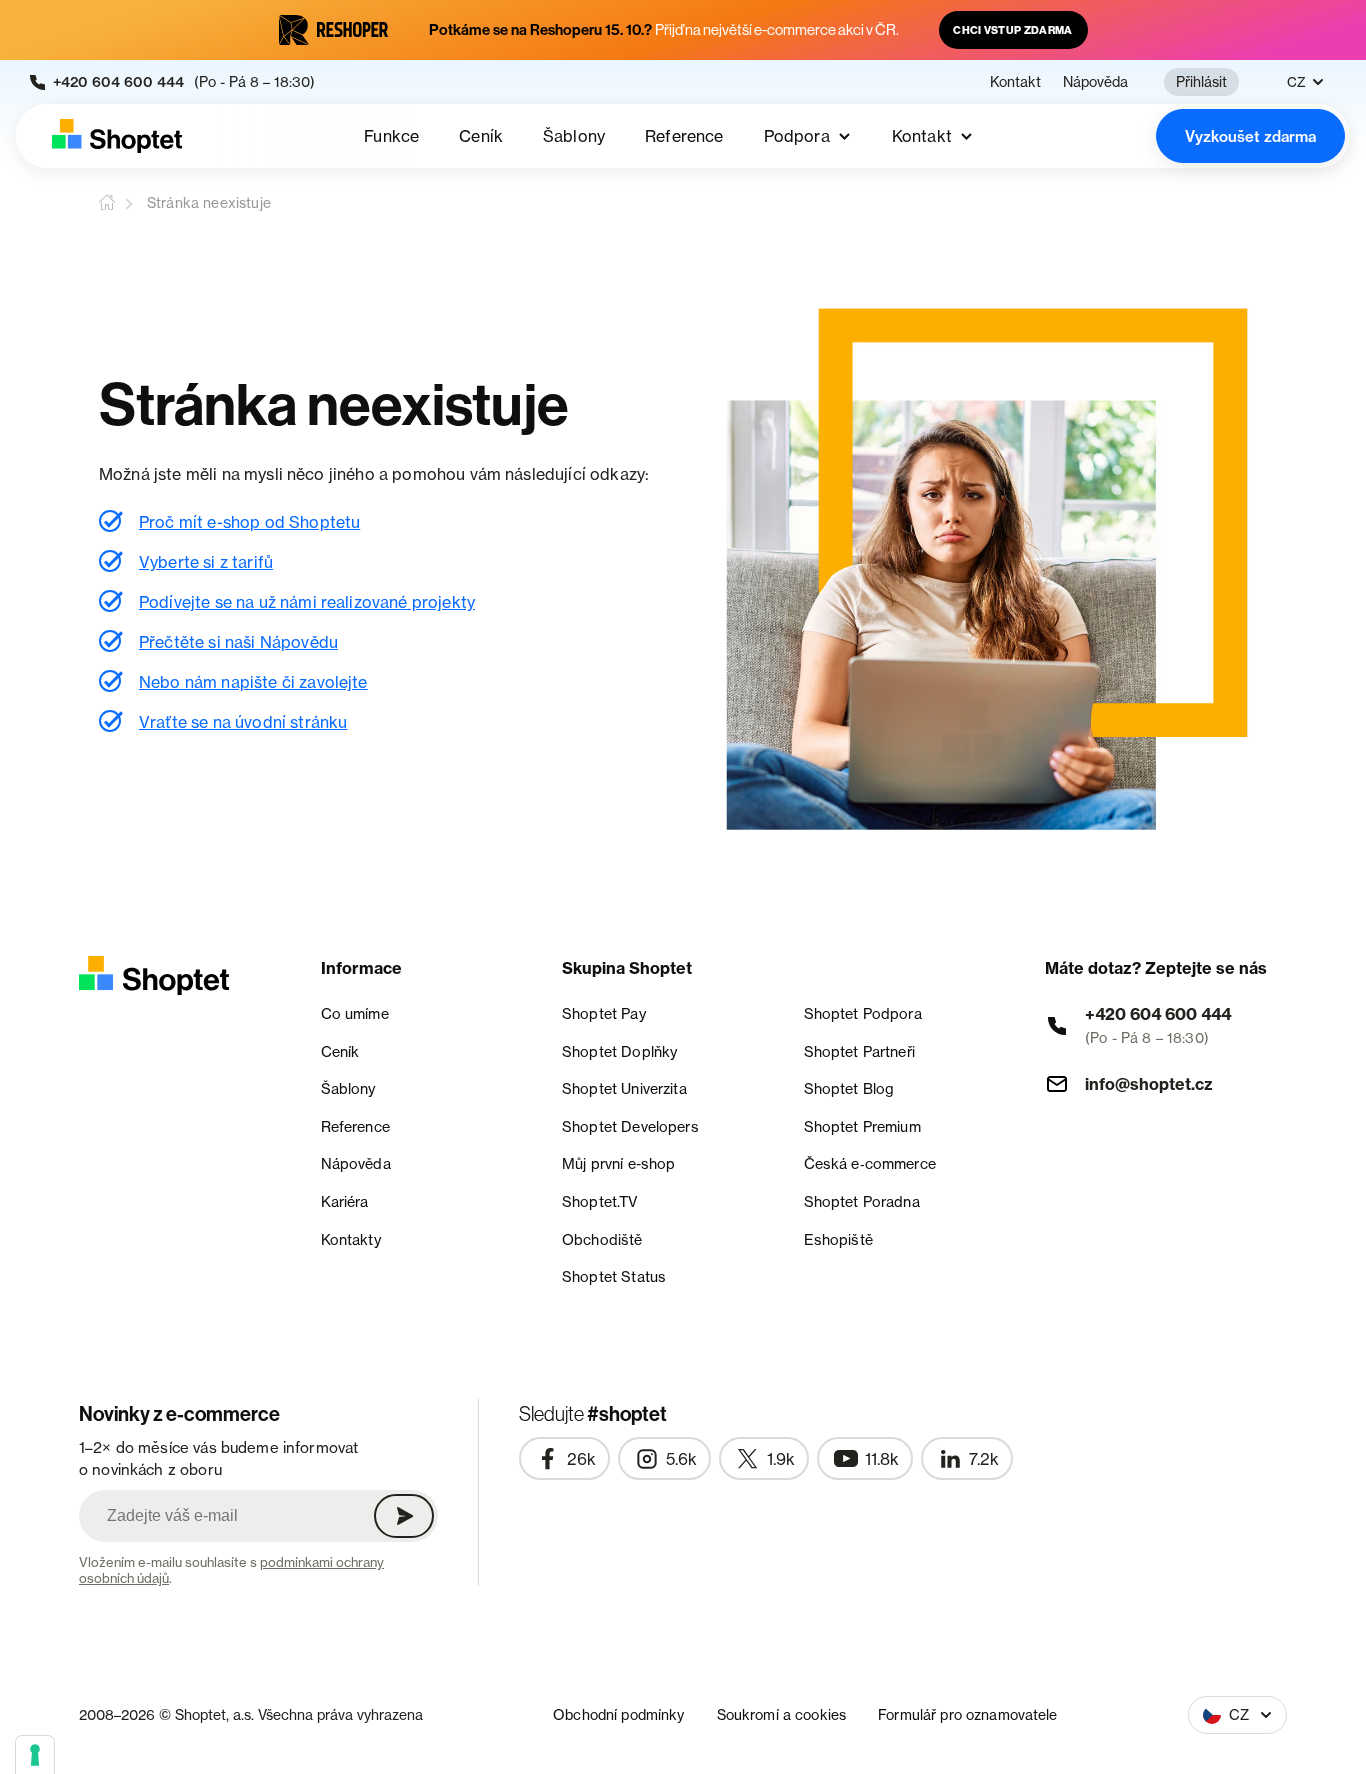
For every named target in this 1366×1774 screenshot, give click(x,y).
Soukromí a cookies (782, 1714)
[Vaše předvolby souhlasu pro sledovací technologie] (35, 1755)
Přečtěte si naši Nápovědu (238, 642)
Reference (684, 136)
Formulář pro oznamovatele (968, 1714)
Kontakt (1015, 82)
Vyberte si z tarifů (206, 562)
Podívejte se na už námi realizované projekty (307, 602)
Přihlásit (1201, 81)
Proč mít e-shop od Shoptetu (249, 522)
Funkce (391, 136)
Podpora (797, 136)
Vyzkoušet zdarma (1250, 136)
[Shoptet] (117, 136)
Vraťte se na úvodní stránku (243, 722)
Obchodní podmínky (618, 1714)
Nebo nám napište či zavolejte (253, 682)
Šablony (574, 136)
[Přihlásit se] (404, 1516)
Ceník (481, 136)
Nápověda (1095, 82)
